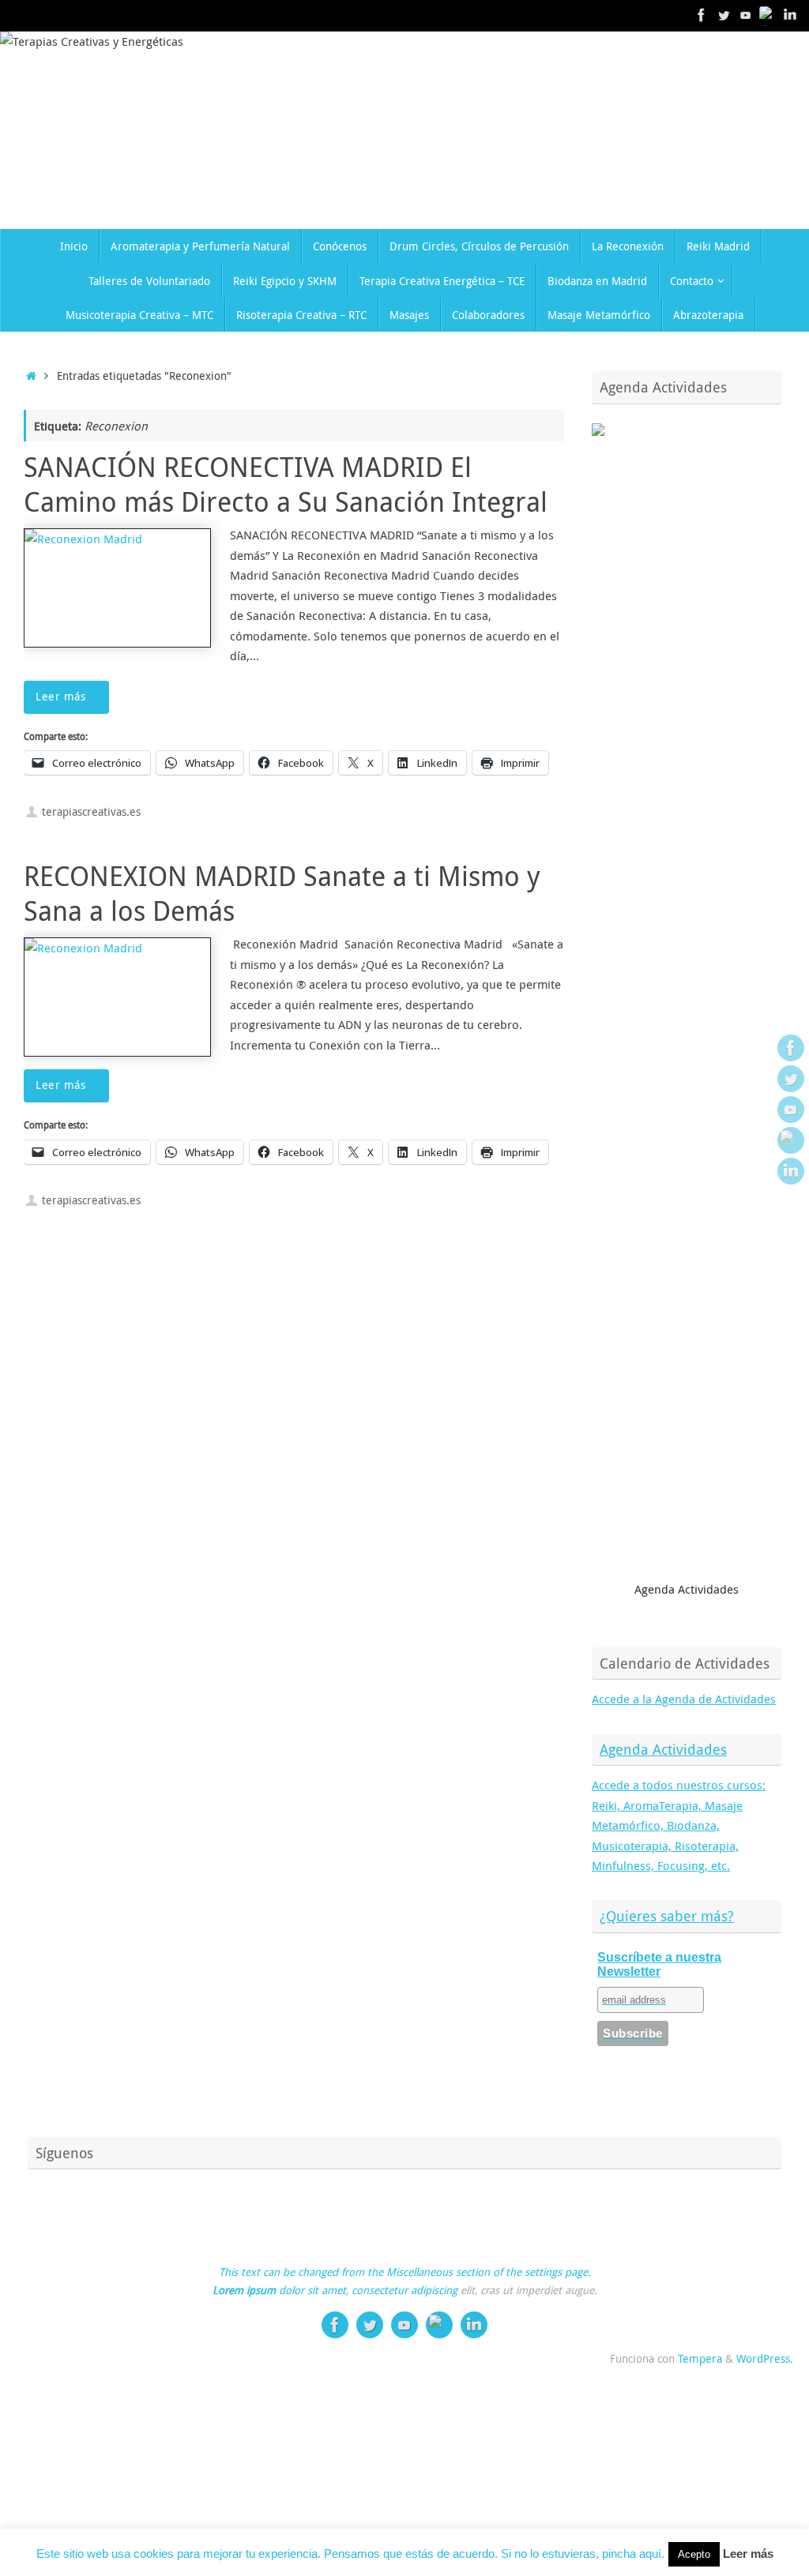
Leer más (60, 697)
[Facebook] (702, 15)
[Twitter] (724, 15)
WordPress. (765, 2359)
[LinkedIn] (790, 15)
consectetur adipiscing (404, 2290)
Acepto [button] (694, 2554)
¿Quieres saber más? (667, 1916)
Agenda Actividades (663, 1749)
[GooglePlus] (768, 15)
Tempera (700, 2359)
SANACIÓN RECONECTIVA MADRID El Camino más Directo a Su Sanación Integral (286, 484)
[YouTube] (746, 15)
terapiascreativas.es (91, 812)
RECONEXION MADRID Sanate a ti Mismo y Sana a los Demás (282, 893)
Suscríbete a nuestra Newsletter (659, 1964)
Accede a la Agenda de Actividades (684, 1699)
